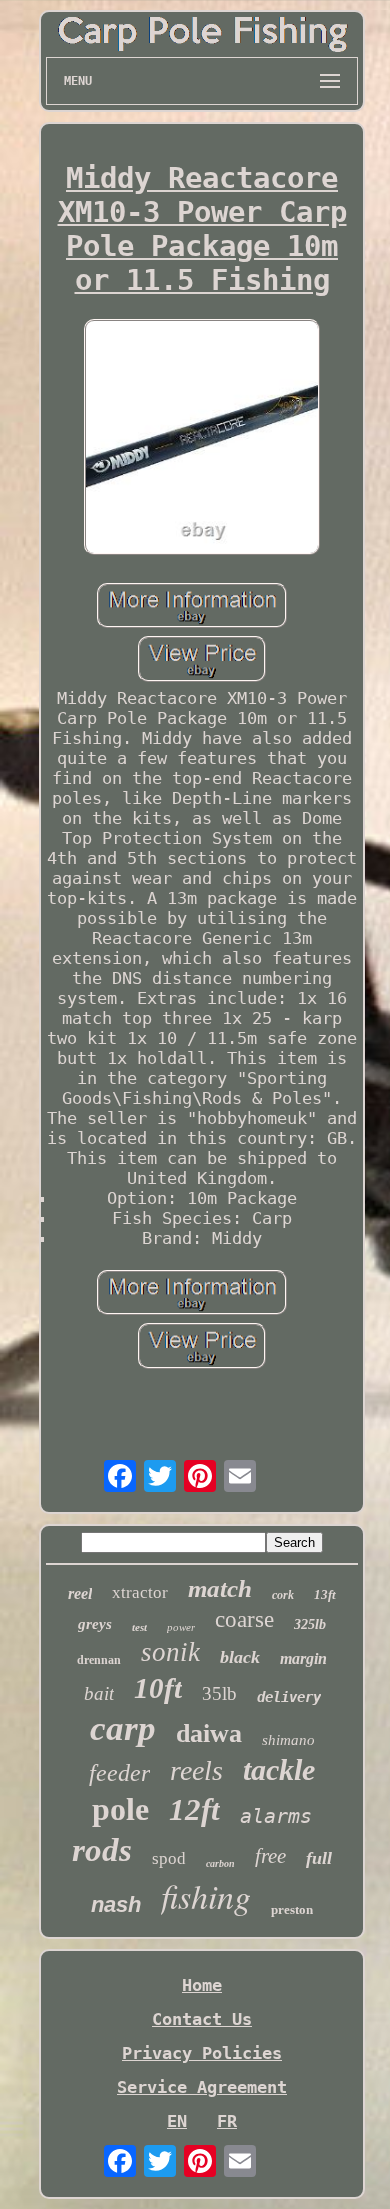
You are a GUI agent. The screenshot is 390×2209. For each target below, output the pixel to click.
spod (169, 1858)
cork (283, 1595)
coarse (244, 1619)
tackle (279, 1769)
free (270, 1856)
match (220, 1588)
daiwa (209, 1733)
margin (303, 1658)
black (240, 1657)
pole (120, 1809)
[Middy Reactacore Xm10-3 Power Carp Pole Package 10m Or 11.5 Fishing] (202, 439)
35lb (219, 1693)
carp (123, 1728)
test (139, 1627)
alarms (276, 1816)
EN (177, 2121)
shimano (288, 1740)
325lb (310, 1624)
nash (116, 1904)
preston (292, 1909)
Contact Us (202, 2019)
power (181, 1627)
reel (80, 1593)
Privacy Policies (202, 2053)
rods (102, 1850)
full (319, 1858)
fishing (206, 1895)
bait (99, 1693)
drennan (99, 1660)
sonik (170, 1652)
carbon (220, 1863)
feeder (119, 1773)
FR (227, 2121)
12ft (194, 1809)
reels (196, 1770)
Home (202, 1985)
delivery (289, 1697)
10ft (158, 1688)
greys (95, 1624)
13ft (325, 1594)
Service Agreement (202, 2087)
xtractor (140, 1592)
